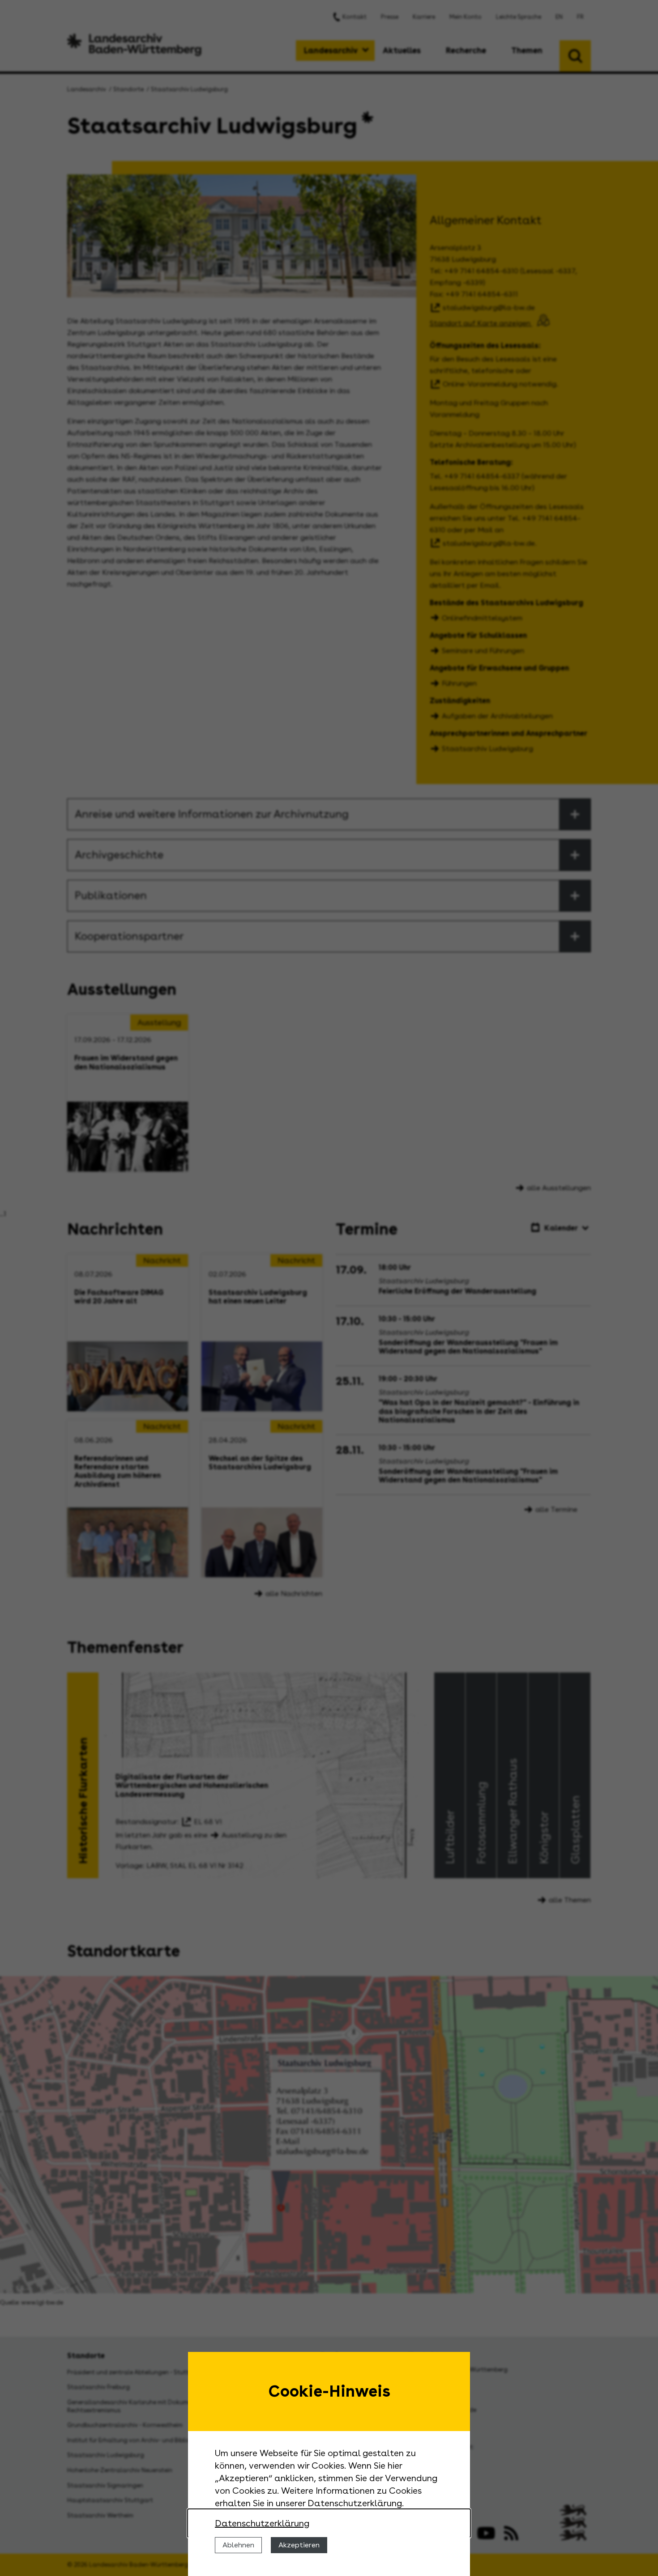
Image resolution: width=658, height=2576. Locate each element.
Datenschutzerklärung (262, 2523)
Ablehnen (238, 2545)
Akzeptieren (299, 2545)
